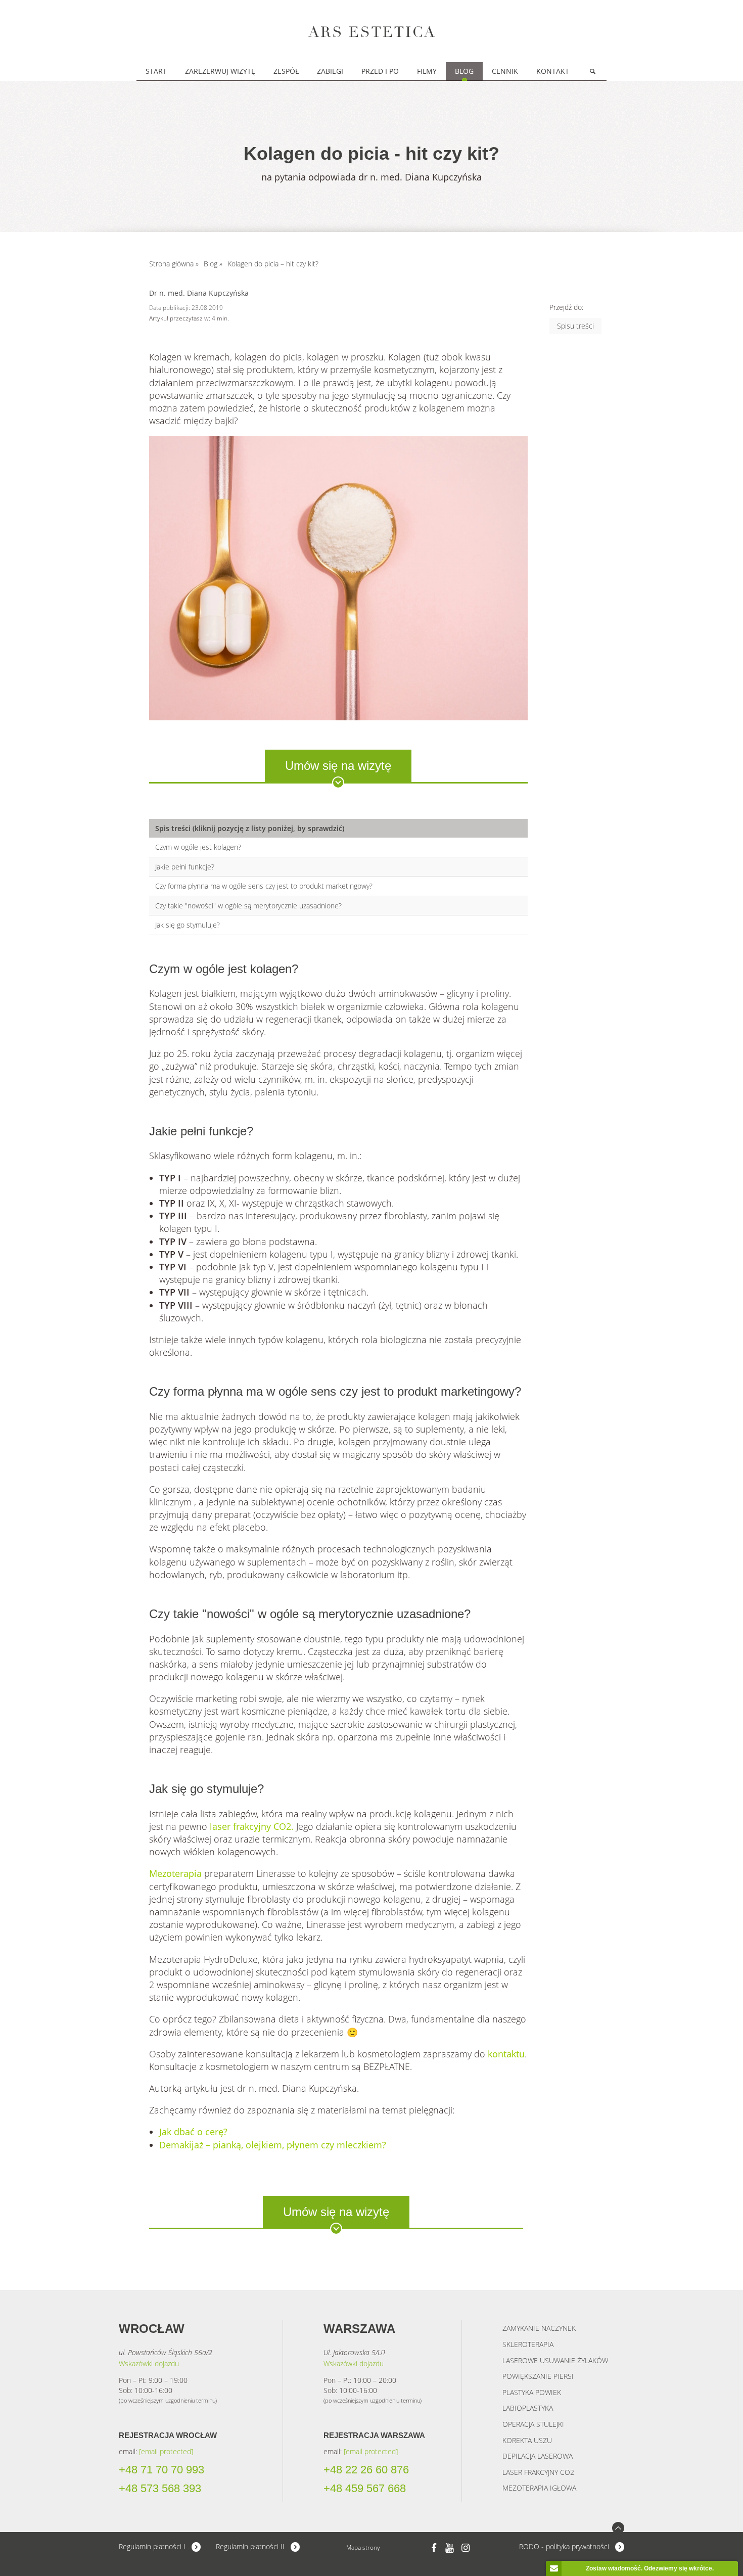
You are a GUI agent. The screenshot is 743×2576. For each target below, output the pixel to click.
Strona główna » (174, 264)
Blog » (213, 264)
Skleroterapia (528, 2344)
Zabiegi (330, 71)
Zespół (286, 71)
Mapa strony (363, 2547)
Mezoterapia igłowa (539, 2488)
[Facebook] (434, 2547)
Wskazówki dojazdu (149, 2363)
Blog (464, 71)
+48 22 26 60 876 (366, 2470)
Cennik (505, 71)
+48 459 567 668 (365, 2489)
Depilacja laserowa (538, 2456)
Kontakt (553, 71)
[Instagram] (466, 2547)
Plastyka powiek (532, 2392)
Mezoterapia (175, 1873)
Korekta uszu (527, 2440)
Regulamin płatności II (250, 2546)
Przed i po (380, 71)
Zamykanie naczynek (539, 2328)
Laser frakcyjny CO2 (538, 2472)
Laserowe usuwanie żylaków (555, 2360)
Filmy (427, 71)
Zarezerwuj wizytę (220, 71)
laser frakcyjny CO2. (252, 1826)
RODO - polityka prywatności (564, 2546)
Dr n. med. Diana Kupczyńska (199, 293)
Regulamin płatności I (152, 2546)
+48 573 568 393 (160, 2489)
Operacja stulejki (533, 2424)
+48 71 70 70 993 (161, 2470)
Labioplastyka (528, 2408)
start (156, 71)
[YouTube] (450, 2547)
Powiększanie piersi (538, 2376)
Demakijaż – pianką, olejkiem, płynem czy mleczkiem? (273, 2145)
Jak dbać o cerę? (193, 2132)
